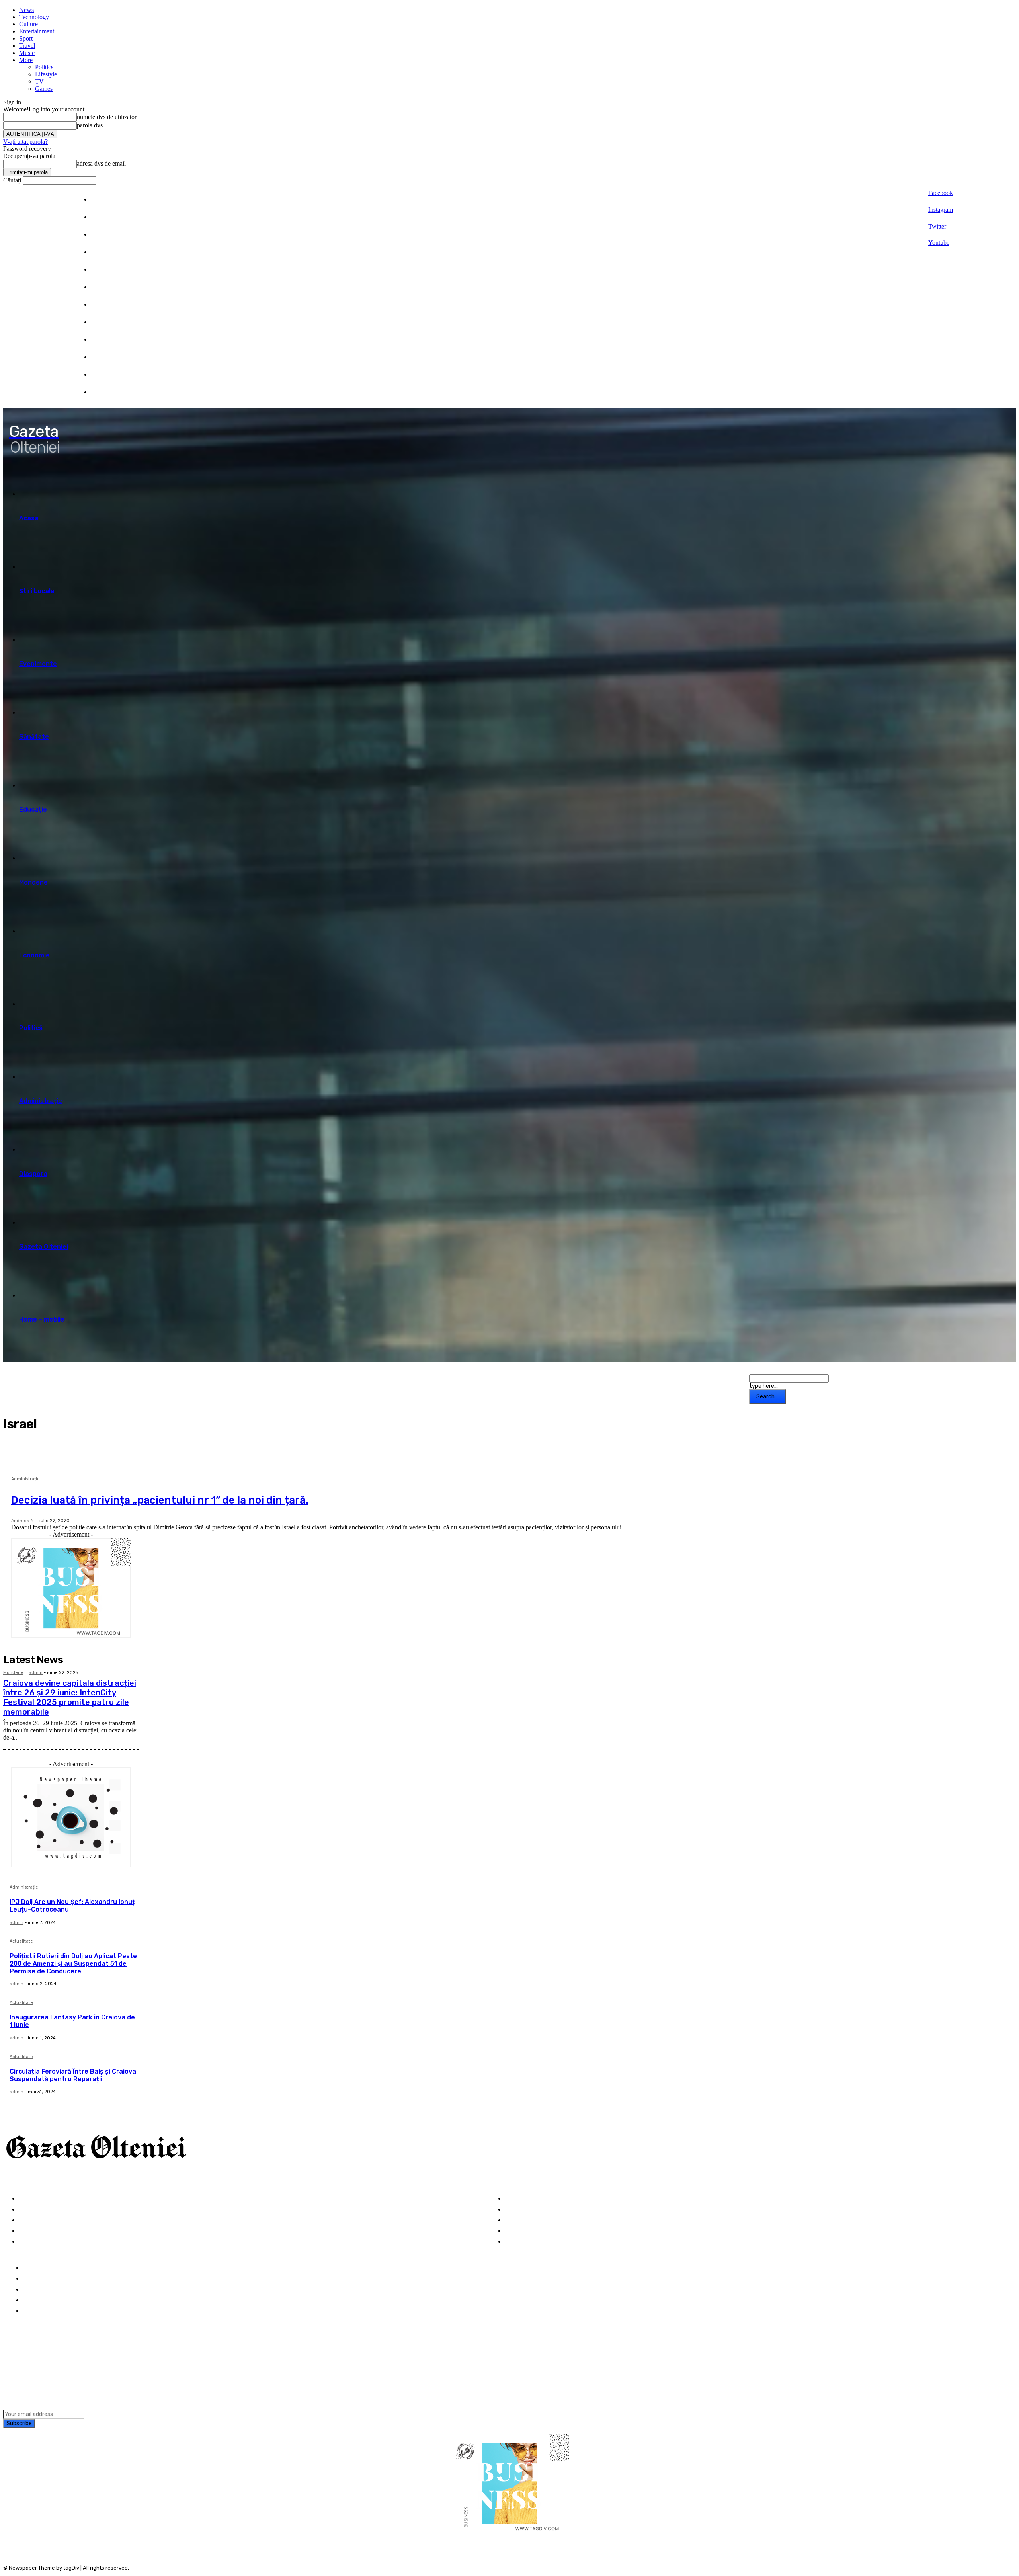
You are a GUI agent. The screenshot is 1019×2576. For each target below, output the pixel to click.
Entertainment (37, 31)
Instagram (941, 210)
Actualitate (21, 1941)
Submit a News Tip (51, 2300)
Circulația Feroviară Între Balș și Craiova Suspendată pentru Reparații (73, 2075)
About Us (37, 2279)
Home (32, 2268)
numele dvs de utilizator (107, 117)
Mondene (13, 1673)
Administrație (25, 1479)
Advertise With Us (50, 2290)
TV (39, 81)
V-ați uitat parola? (25, 142)
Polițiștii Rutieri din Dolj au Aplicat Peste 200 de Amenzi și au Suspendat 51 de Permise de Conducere (73, 1964)
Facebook (941, 193)
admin (36, 1673)
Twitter (937, 226)
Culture (28, 24)
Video (27, 2242)
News (26, 10)
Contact (35, 2311)
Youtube (939, 243)
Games (44, 89)
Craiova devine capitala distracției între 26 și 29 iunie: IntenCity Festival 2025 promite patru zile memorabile (70, 1697)
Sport (26, 38)
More (26, 60)
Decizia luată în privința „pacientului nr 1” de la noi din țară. (160, 1500)
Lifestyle (46, 74)
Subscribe (19, 2423)
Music (27, 53)
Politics (44, 67)
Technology (34, 17)
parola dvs (90, 125)
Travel (27, 46)
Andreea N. (23, 1521)
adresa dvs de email (101, 163)
